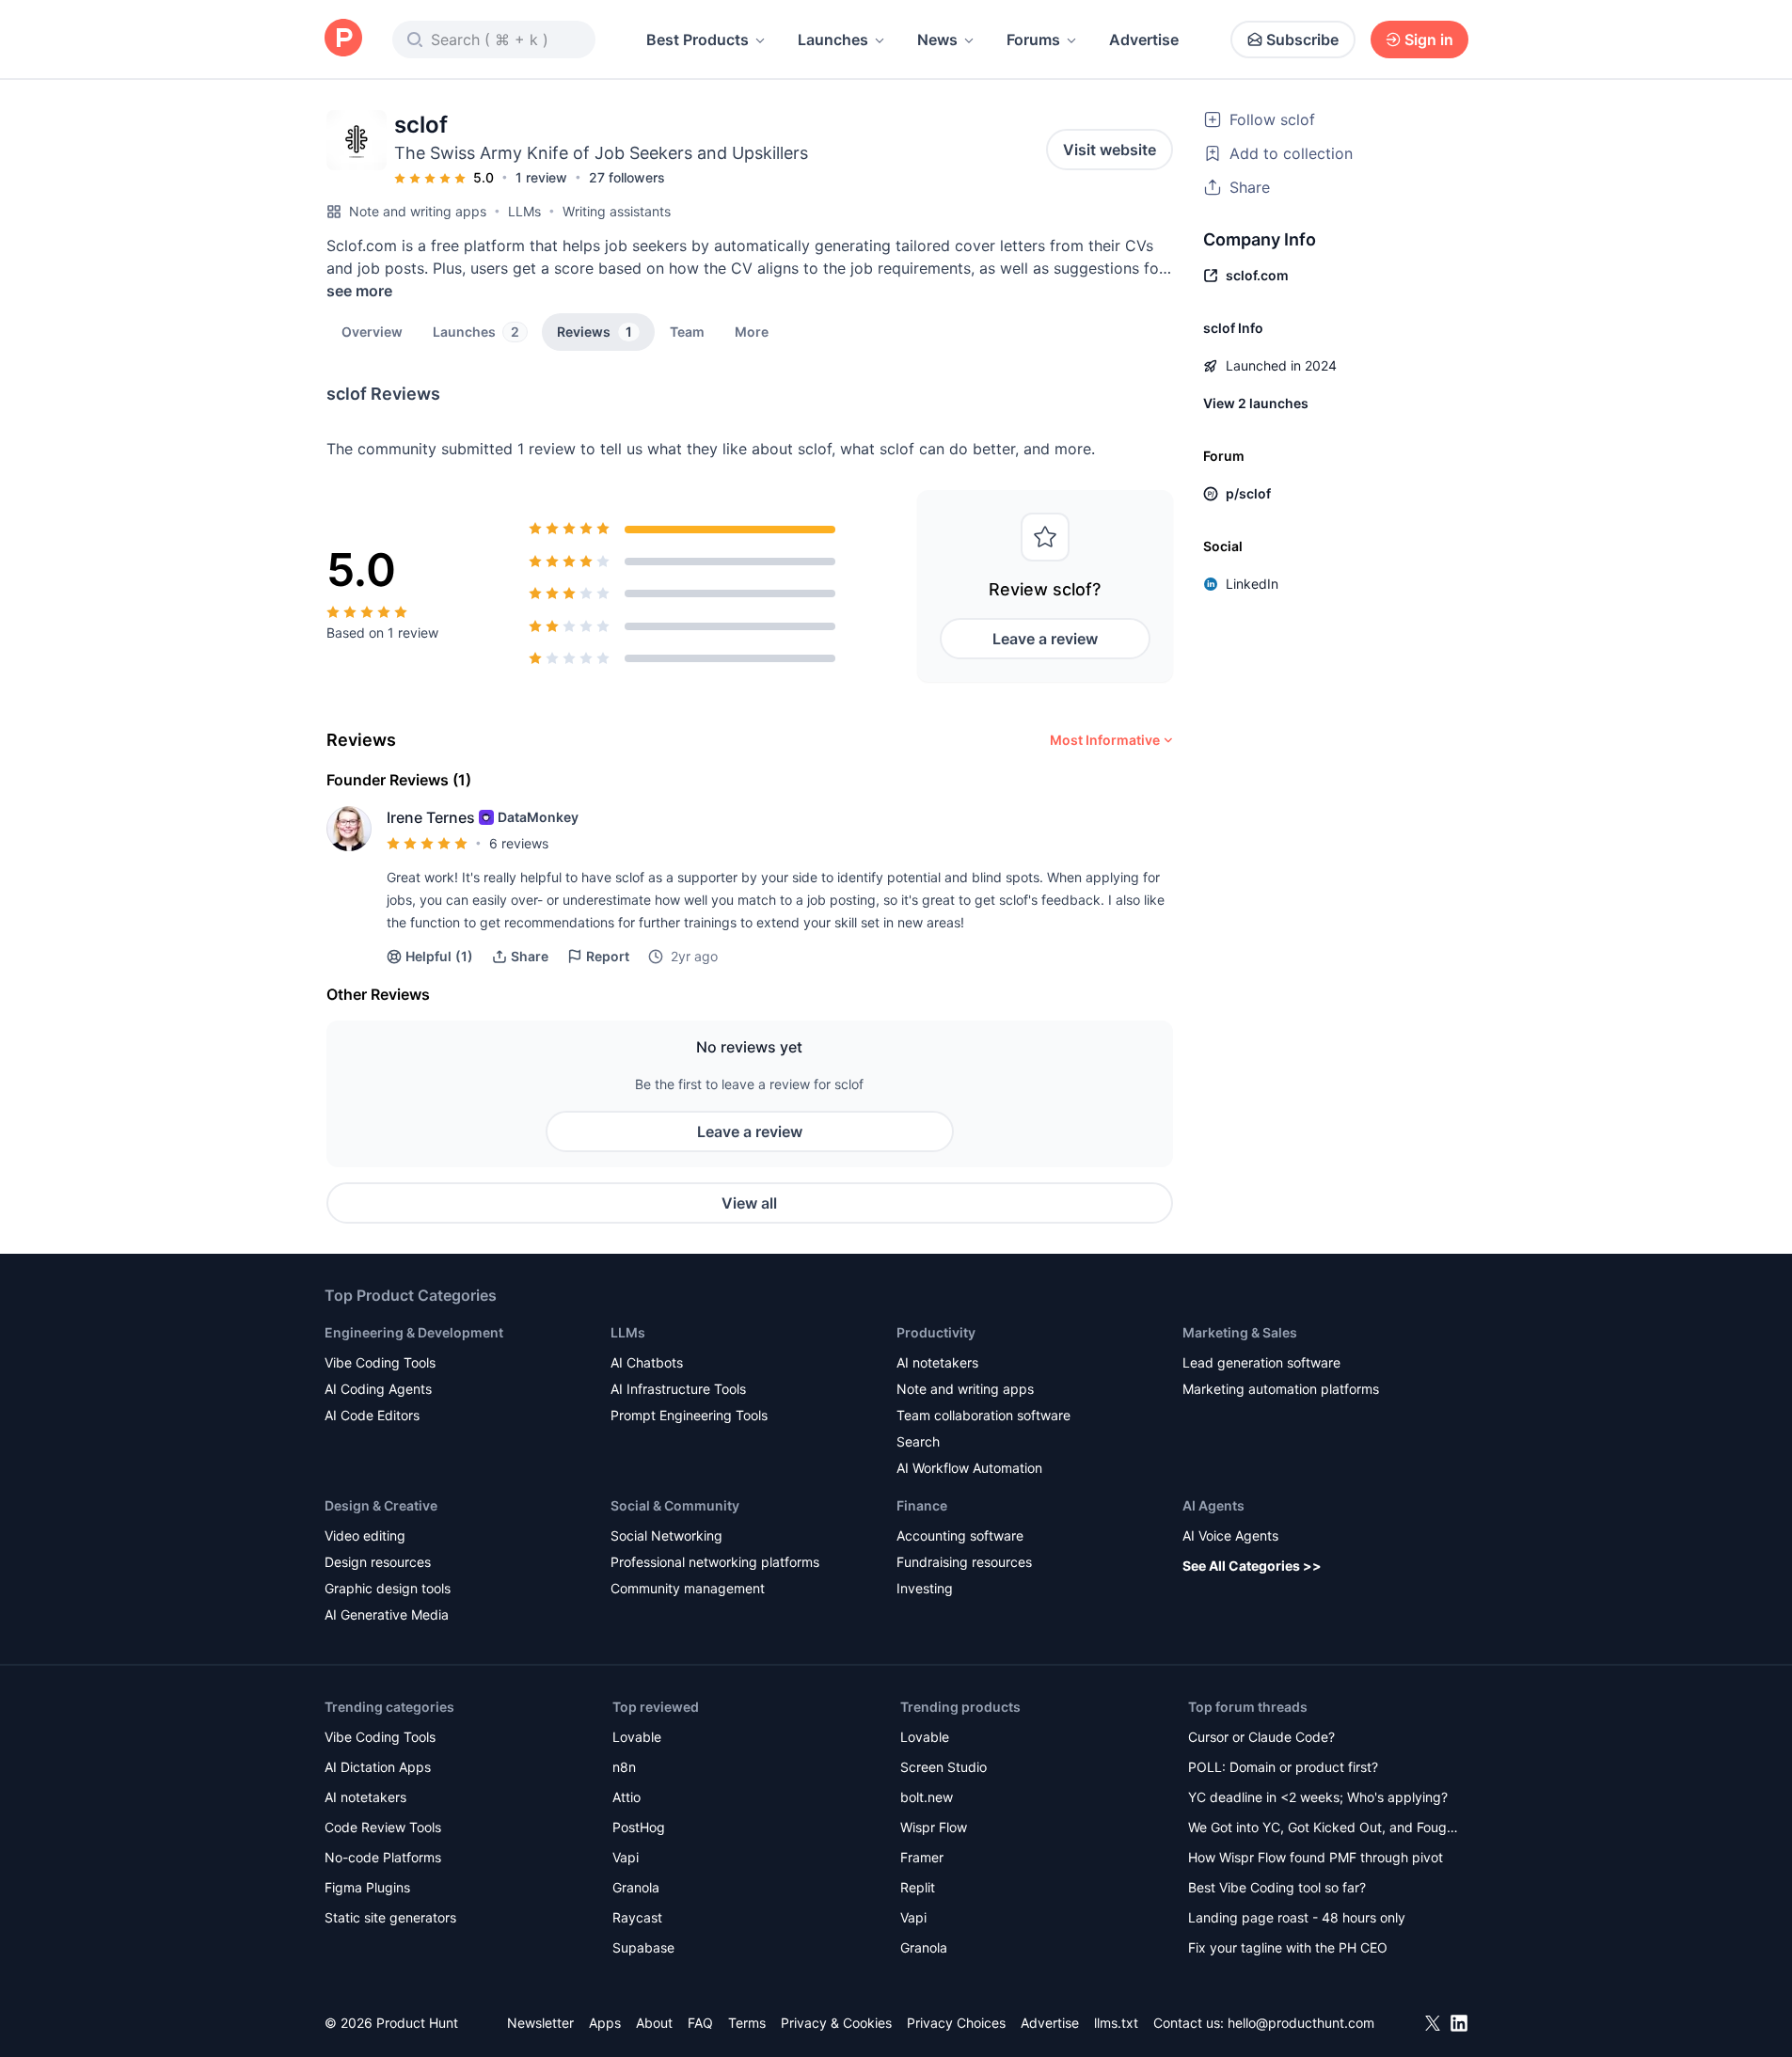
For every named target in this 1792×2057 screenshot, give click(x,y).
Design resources (378, 1562)
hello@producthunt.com (1301, 2023)
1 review (541, 177)
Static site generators (390, 1917)
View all (749, 1203)
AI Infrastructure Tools (678, 1389)
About (654, 2023)
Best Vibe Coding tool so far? (1277, 1887)
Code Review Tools (383, 1827)
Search (918, 1441)
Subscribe (1302, 40)
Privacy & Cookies (836, 2023)
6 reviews (519, 843)
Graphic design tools (388, 1588)
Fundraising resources (964, 1562)
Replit (918, 1887)
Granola (636, 1887)
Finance (922, 1505)
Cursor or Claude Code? (1261, 1737)
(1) (439, 956)
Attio (626, 1797)
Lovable (637, 1737)
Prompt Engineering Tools (689, 1415)
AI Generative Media (387, 1614)
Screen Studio (944, 1767)
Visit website (1110, 150)
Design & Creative (381, 1505)
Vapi (626, 1857)
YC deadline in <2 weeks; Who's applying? (1318, 1797)
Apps (605, 2023)
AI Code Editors (372, 1415)
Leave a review (1045, 639)
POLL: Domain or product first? (1283, 1767)
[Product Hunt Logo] (343, 39)
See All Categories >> (1252, 1566)
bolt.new (927, 1797)
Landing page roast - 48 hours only (1297, 1917)
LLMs (524, 211)
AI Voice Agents (1230, 1535)
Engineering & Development (414, 1332)
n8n (624, 1767)
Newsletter (540, 2023)
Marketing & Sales (1240, 1332)
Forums (1033, 40)
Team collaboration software (983, 1415)
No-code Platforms (383, 1857)
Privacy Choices (956, 2023)
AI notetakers (937, 1362)
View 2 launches (1256, 403)
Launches (833, 40)
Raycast (637, 1917)
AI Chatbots (647, 1362)
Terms (747, 2023)
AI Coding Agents (378, 1389)
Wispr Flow (934, 1827)
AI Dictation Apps (378, 1767)
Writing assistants (617, 211)
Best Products (698, 40)
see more (359, 291)
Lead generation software (1261, 1362)
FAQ (700, 2023)
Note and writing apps (418, 211)
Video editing (365, 1535)
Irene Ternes (431, 817)
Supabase (643, 1947)
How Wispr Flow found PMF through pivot (1316, 1857)
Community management (688, 1588)
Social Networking (666, 1535)
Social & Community (675, 1505)
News (937, 40)
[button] (752, 331)
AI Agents (1213, 1505)
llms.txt (1116, 2023)
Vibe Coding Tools (380, 1362)
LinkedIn (1252, 584)
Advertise (1144, 40)
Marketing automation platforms (1281, 1389)
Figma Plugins (367, 1887)
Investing (925, 1588)
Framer (922, 1857)
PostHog (639, 1827)
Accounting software (960, 1535)
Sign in (1429, 40)
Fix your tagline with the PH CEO (1288, 1947)
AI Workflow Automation (969, 1468)
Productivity (936, 1332)
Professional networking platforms (715, 1562)
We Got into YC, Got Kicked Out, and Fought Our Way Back (1324, 1829)
